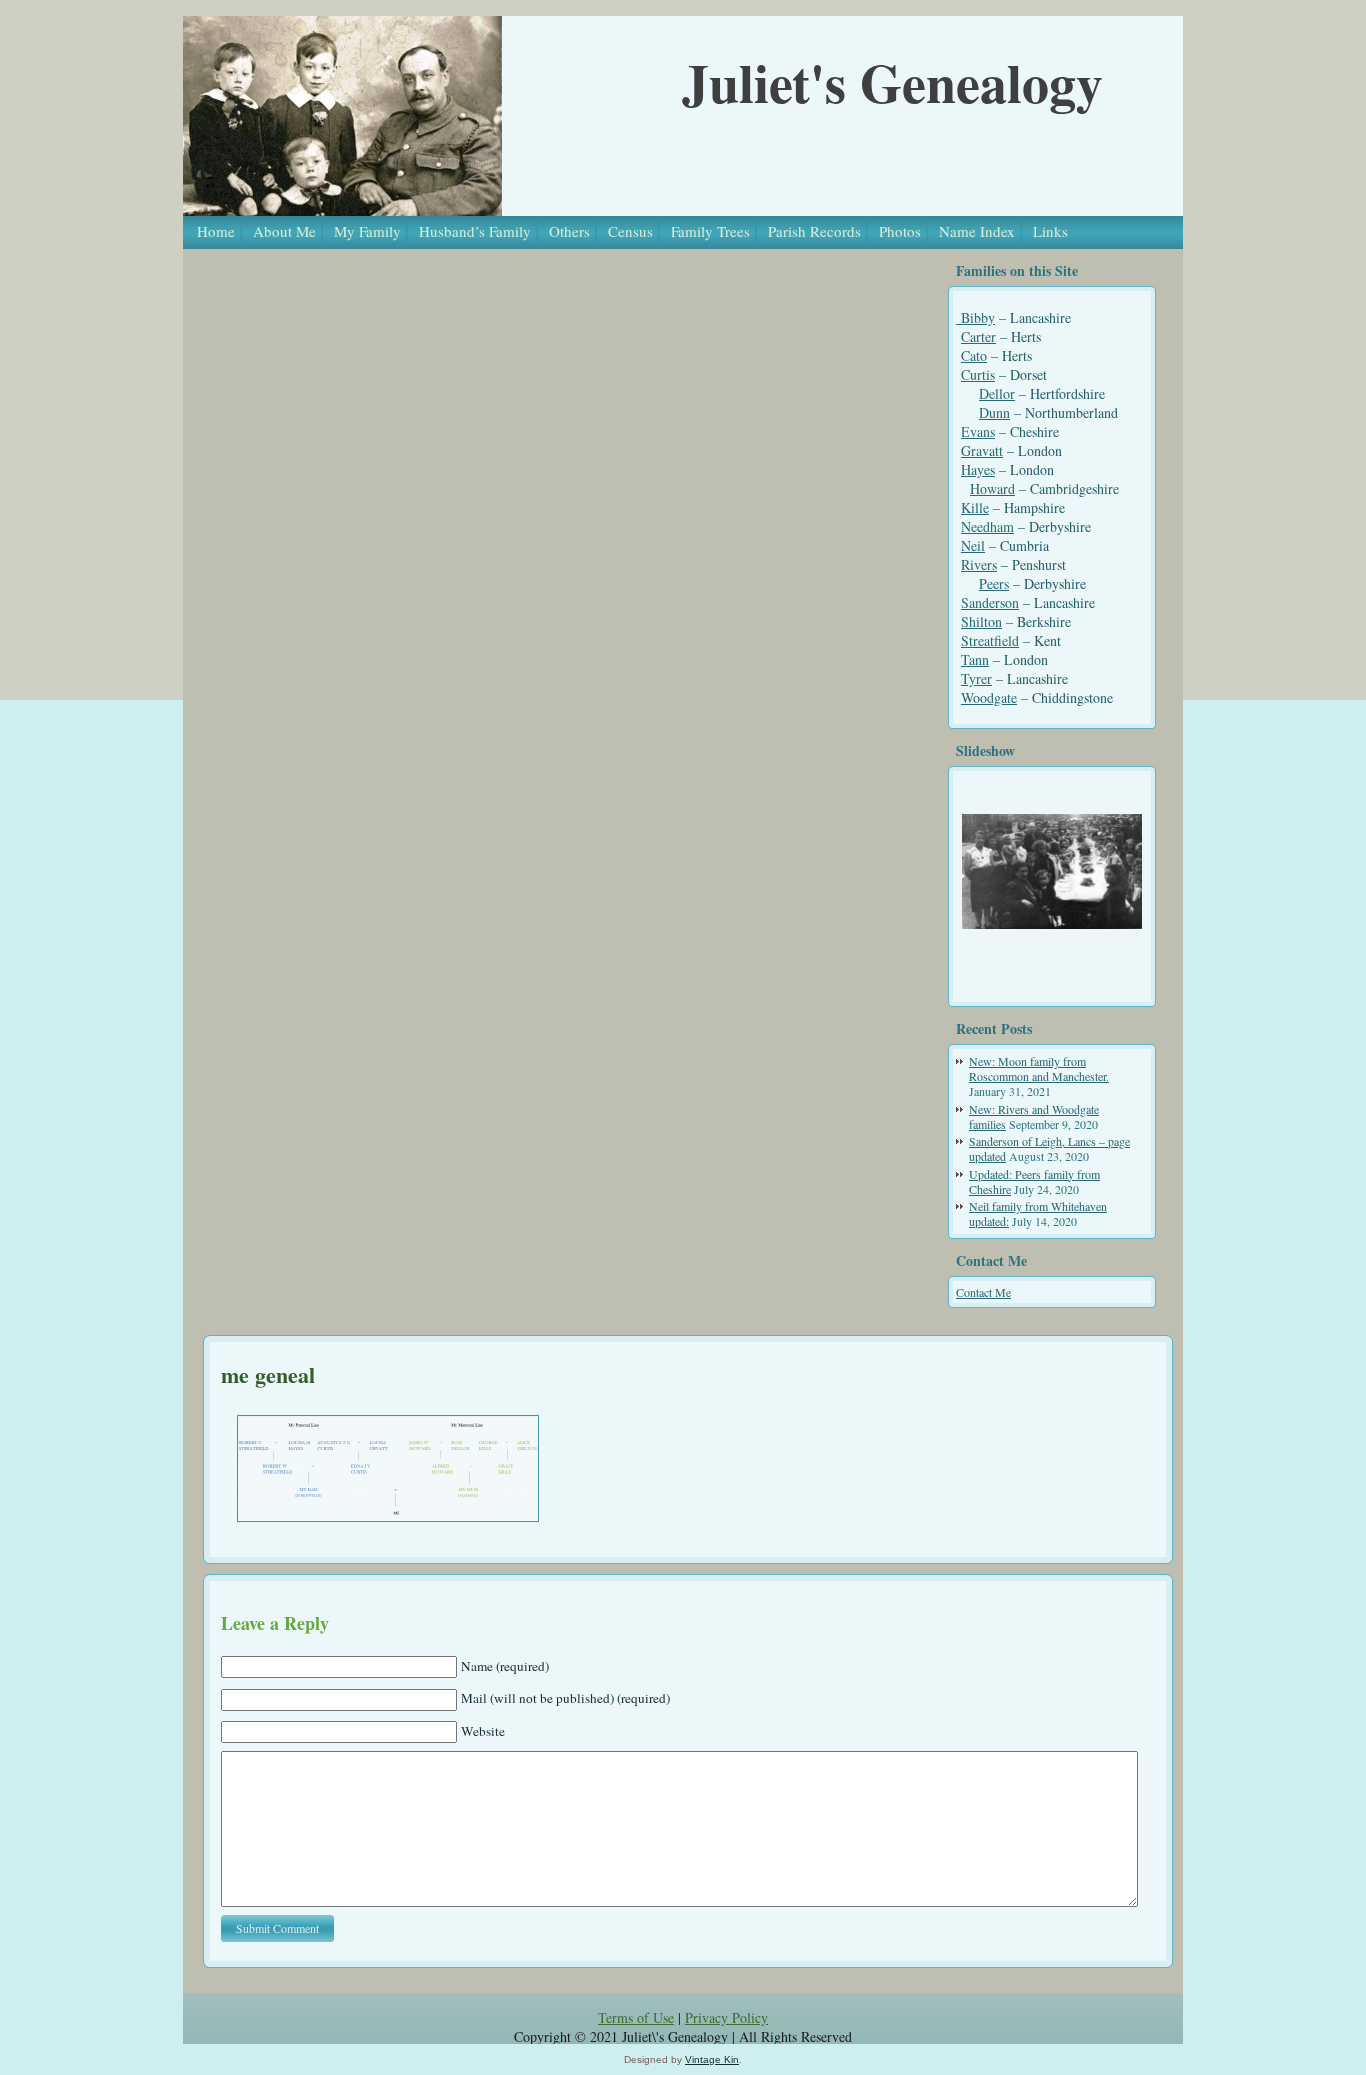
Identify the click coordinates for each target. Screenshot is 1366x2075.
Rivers (979, 564)
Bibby (975, 317)
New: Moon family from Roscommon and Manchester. (1039, 1068)
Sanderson (990, 602)
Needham (987, 526)
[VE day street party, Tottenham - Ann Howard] (1052, 871)
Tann (975, 659)
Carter (978, 336)
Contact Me (983, 1292)
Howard (992, 488)
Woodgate (989, 697)
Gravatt (982, 450)
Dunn (994, 412)
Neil (973, 545)
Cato (974, 355)
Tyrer (976, 678)
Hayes (978, 469)
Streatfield (990, 640)
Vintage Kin (712, 2059)
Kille (975, 507)
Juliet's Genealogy (892, 82)
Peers (994, 583)
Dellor (997, 393)
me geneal (268, 1374)
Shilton (981, 621)
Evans (978, 431)
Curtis (978, 374)
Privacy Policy (726, 2017)
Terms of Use (636, 2017)
